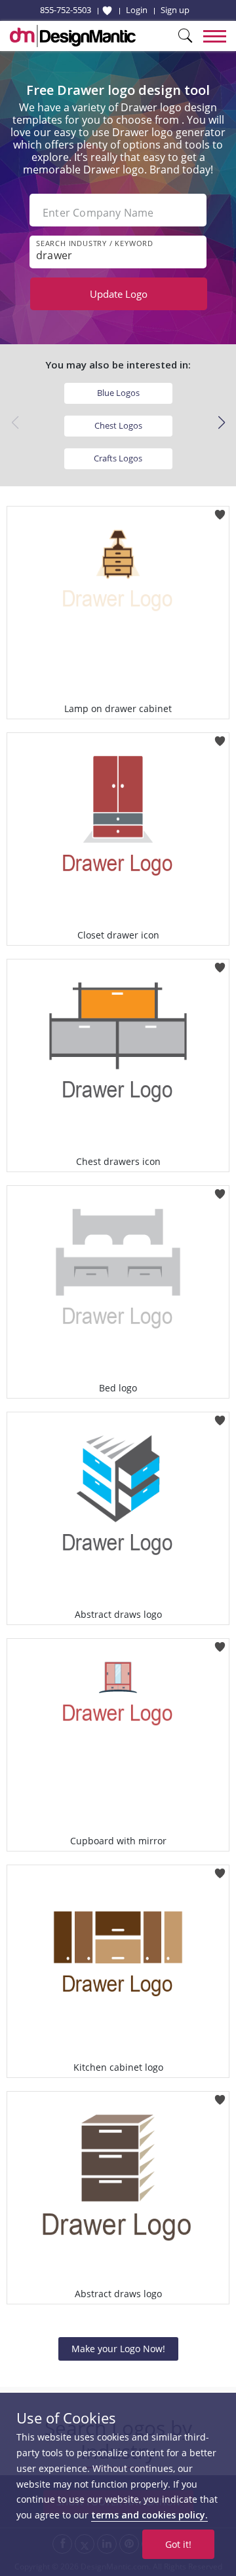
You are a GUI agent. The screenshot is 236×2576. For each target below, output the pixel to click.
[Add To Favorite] (220, 510)
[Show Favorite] (107, 10)
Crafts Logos (118, 458)
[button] (221, 423)
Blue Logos (118, 393)
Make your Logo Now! (118, 2349)
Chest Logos (118, 425)
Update (119, 294)
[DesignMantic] (73, 36)
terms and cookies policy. (149, 2515)
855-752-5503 (66, 10)
